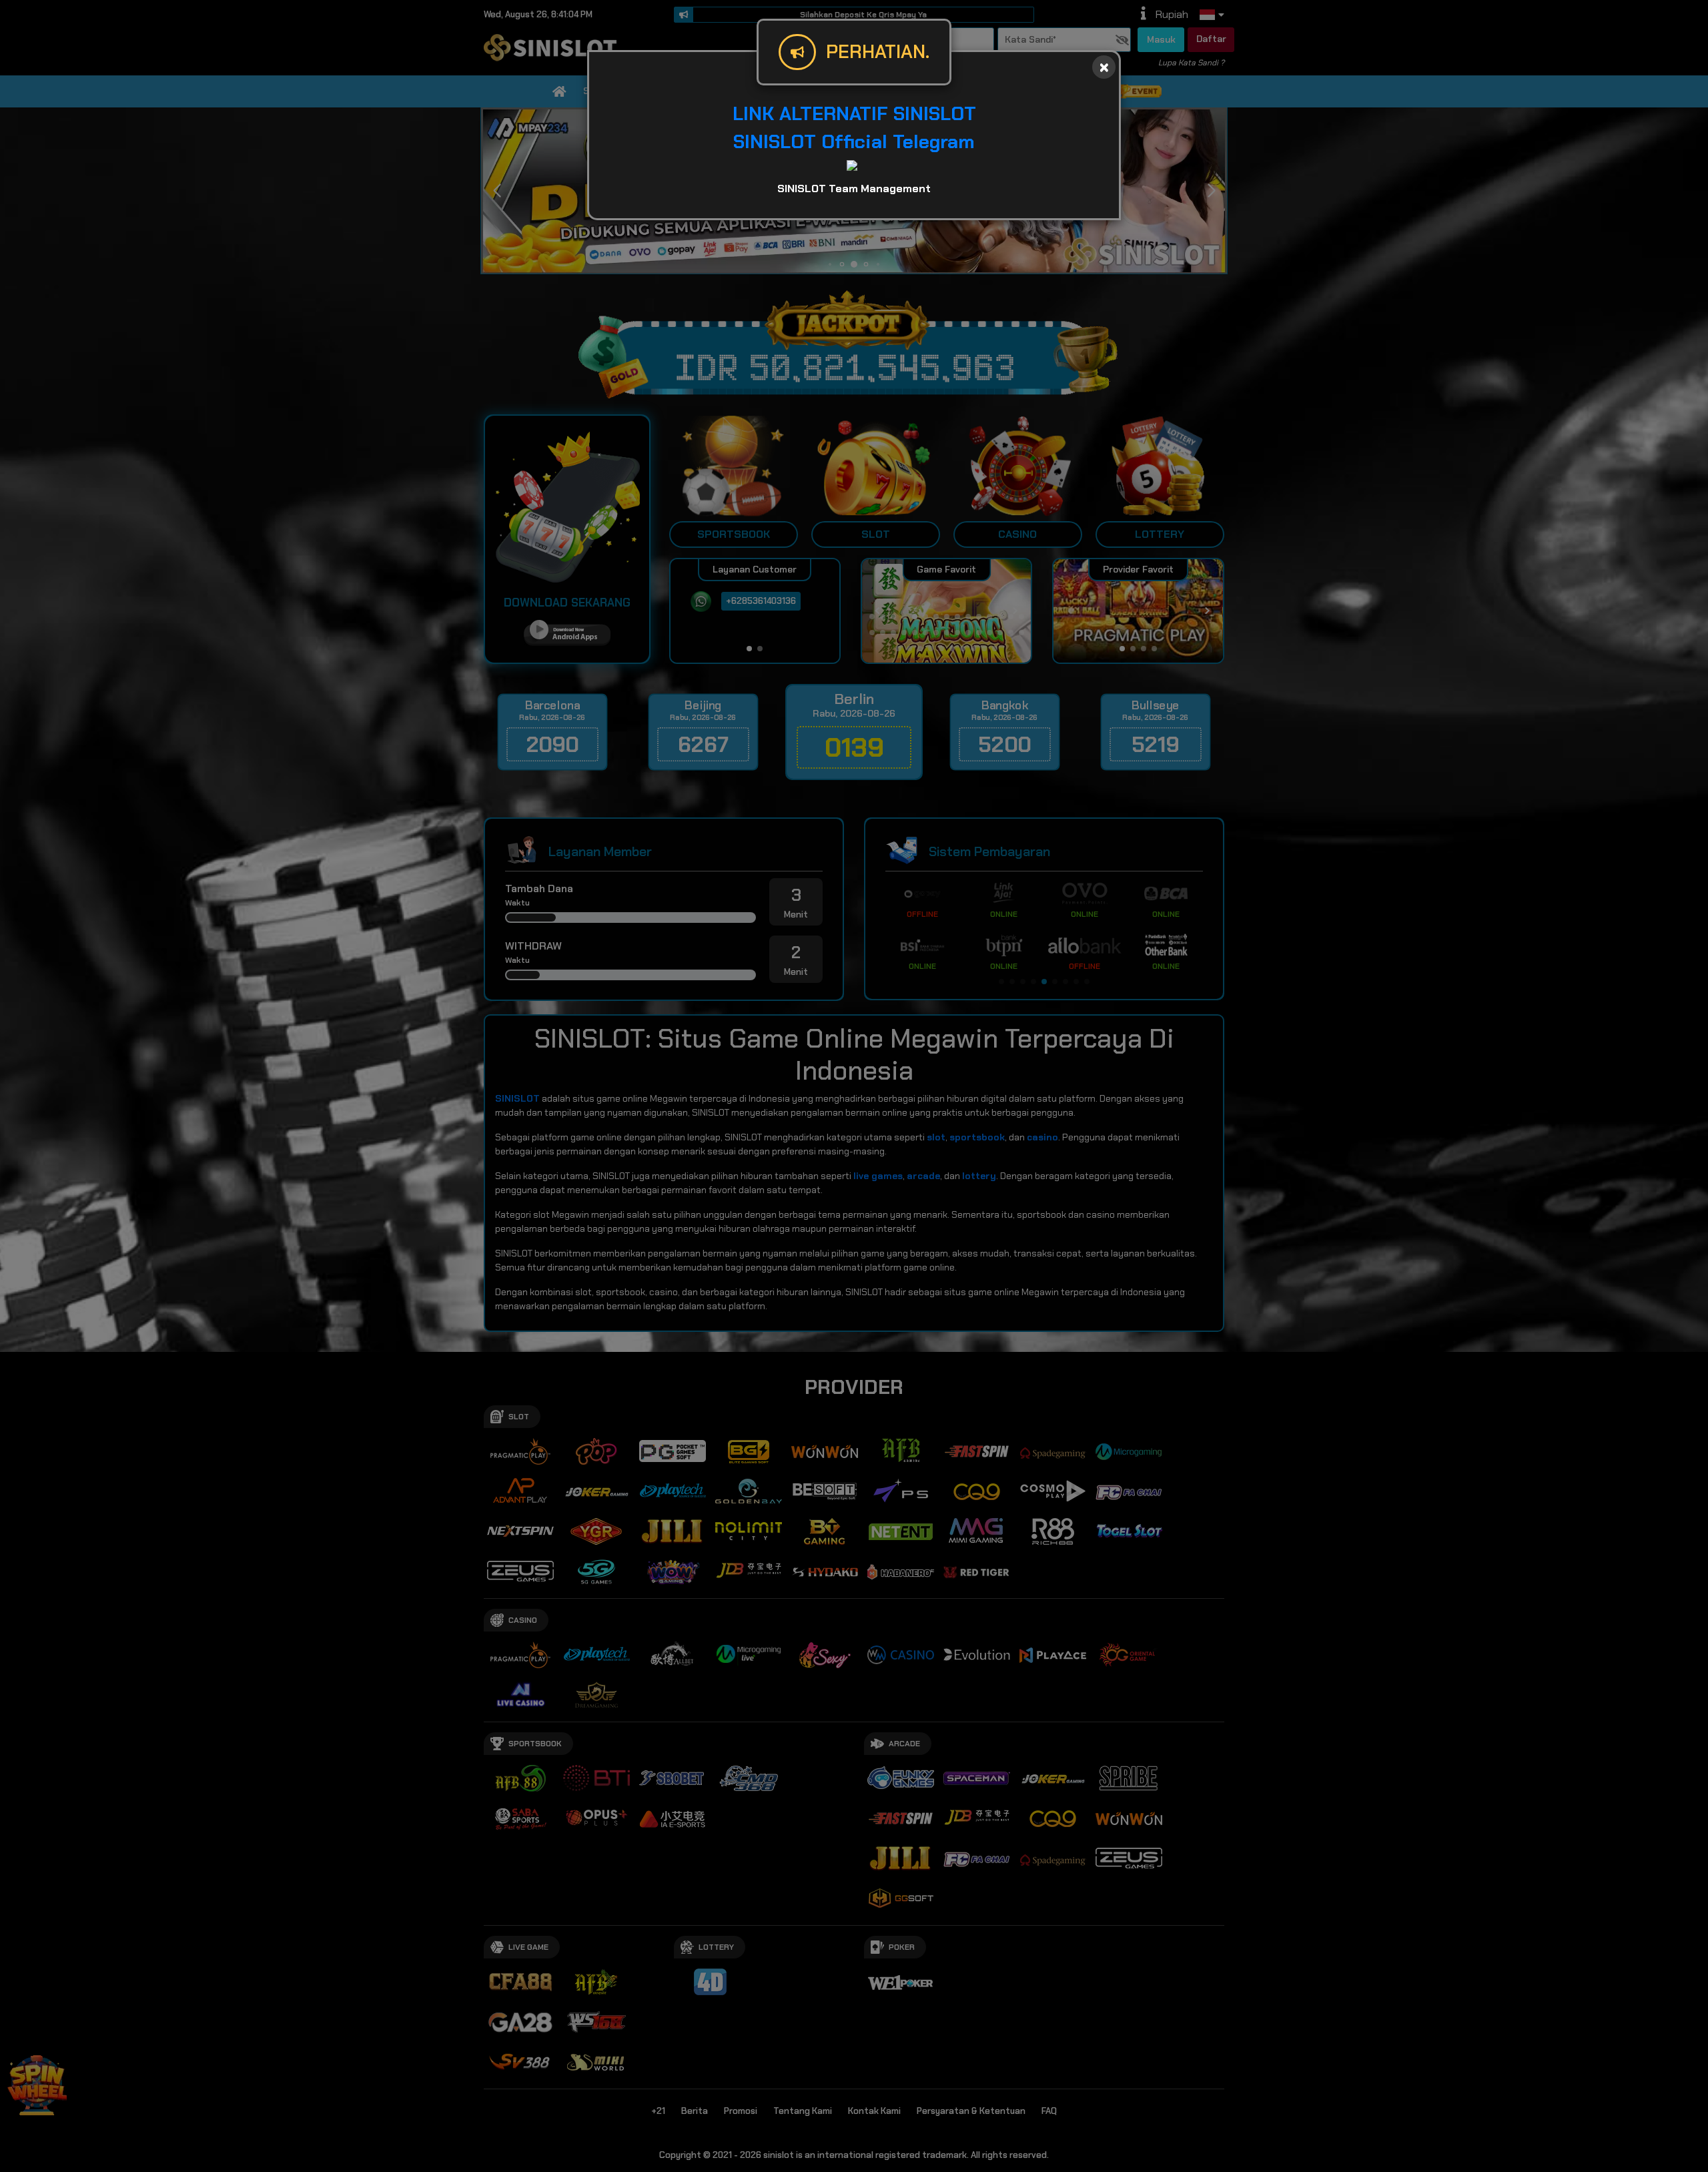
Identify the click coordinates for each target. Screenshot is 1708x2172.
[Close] (1104, 67)
